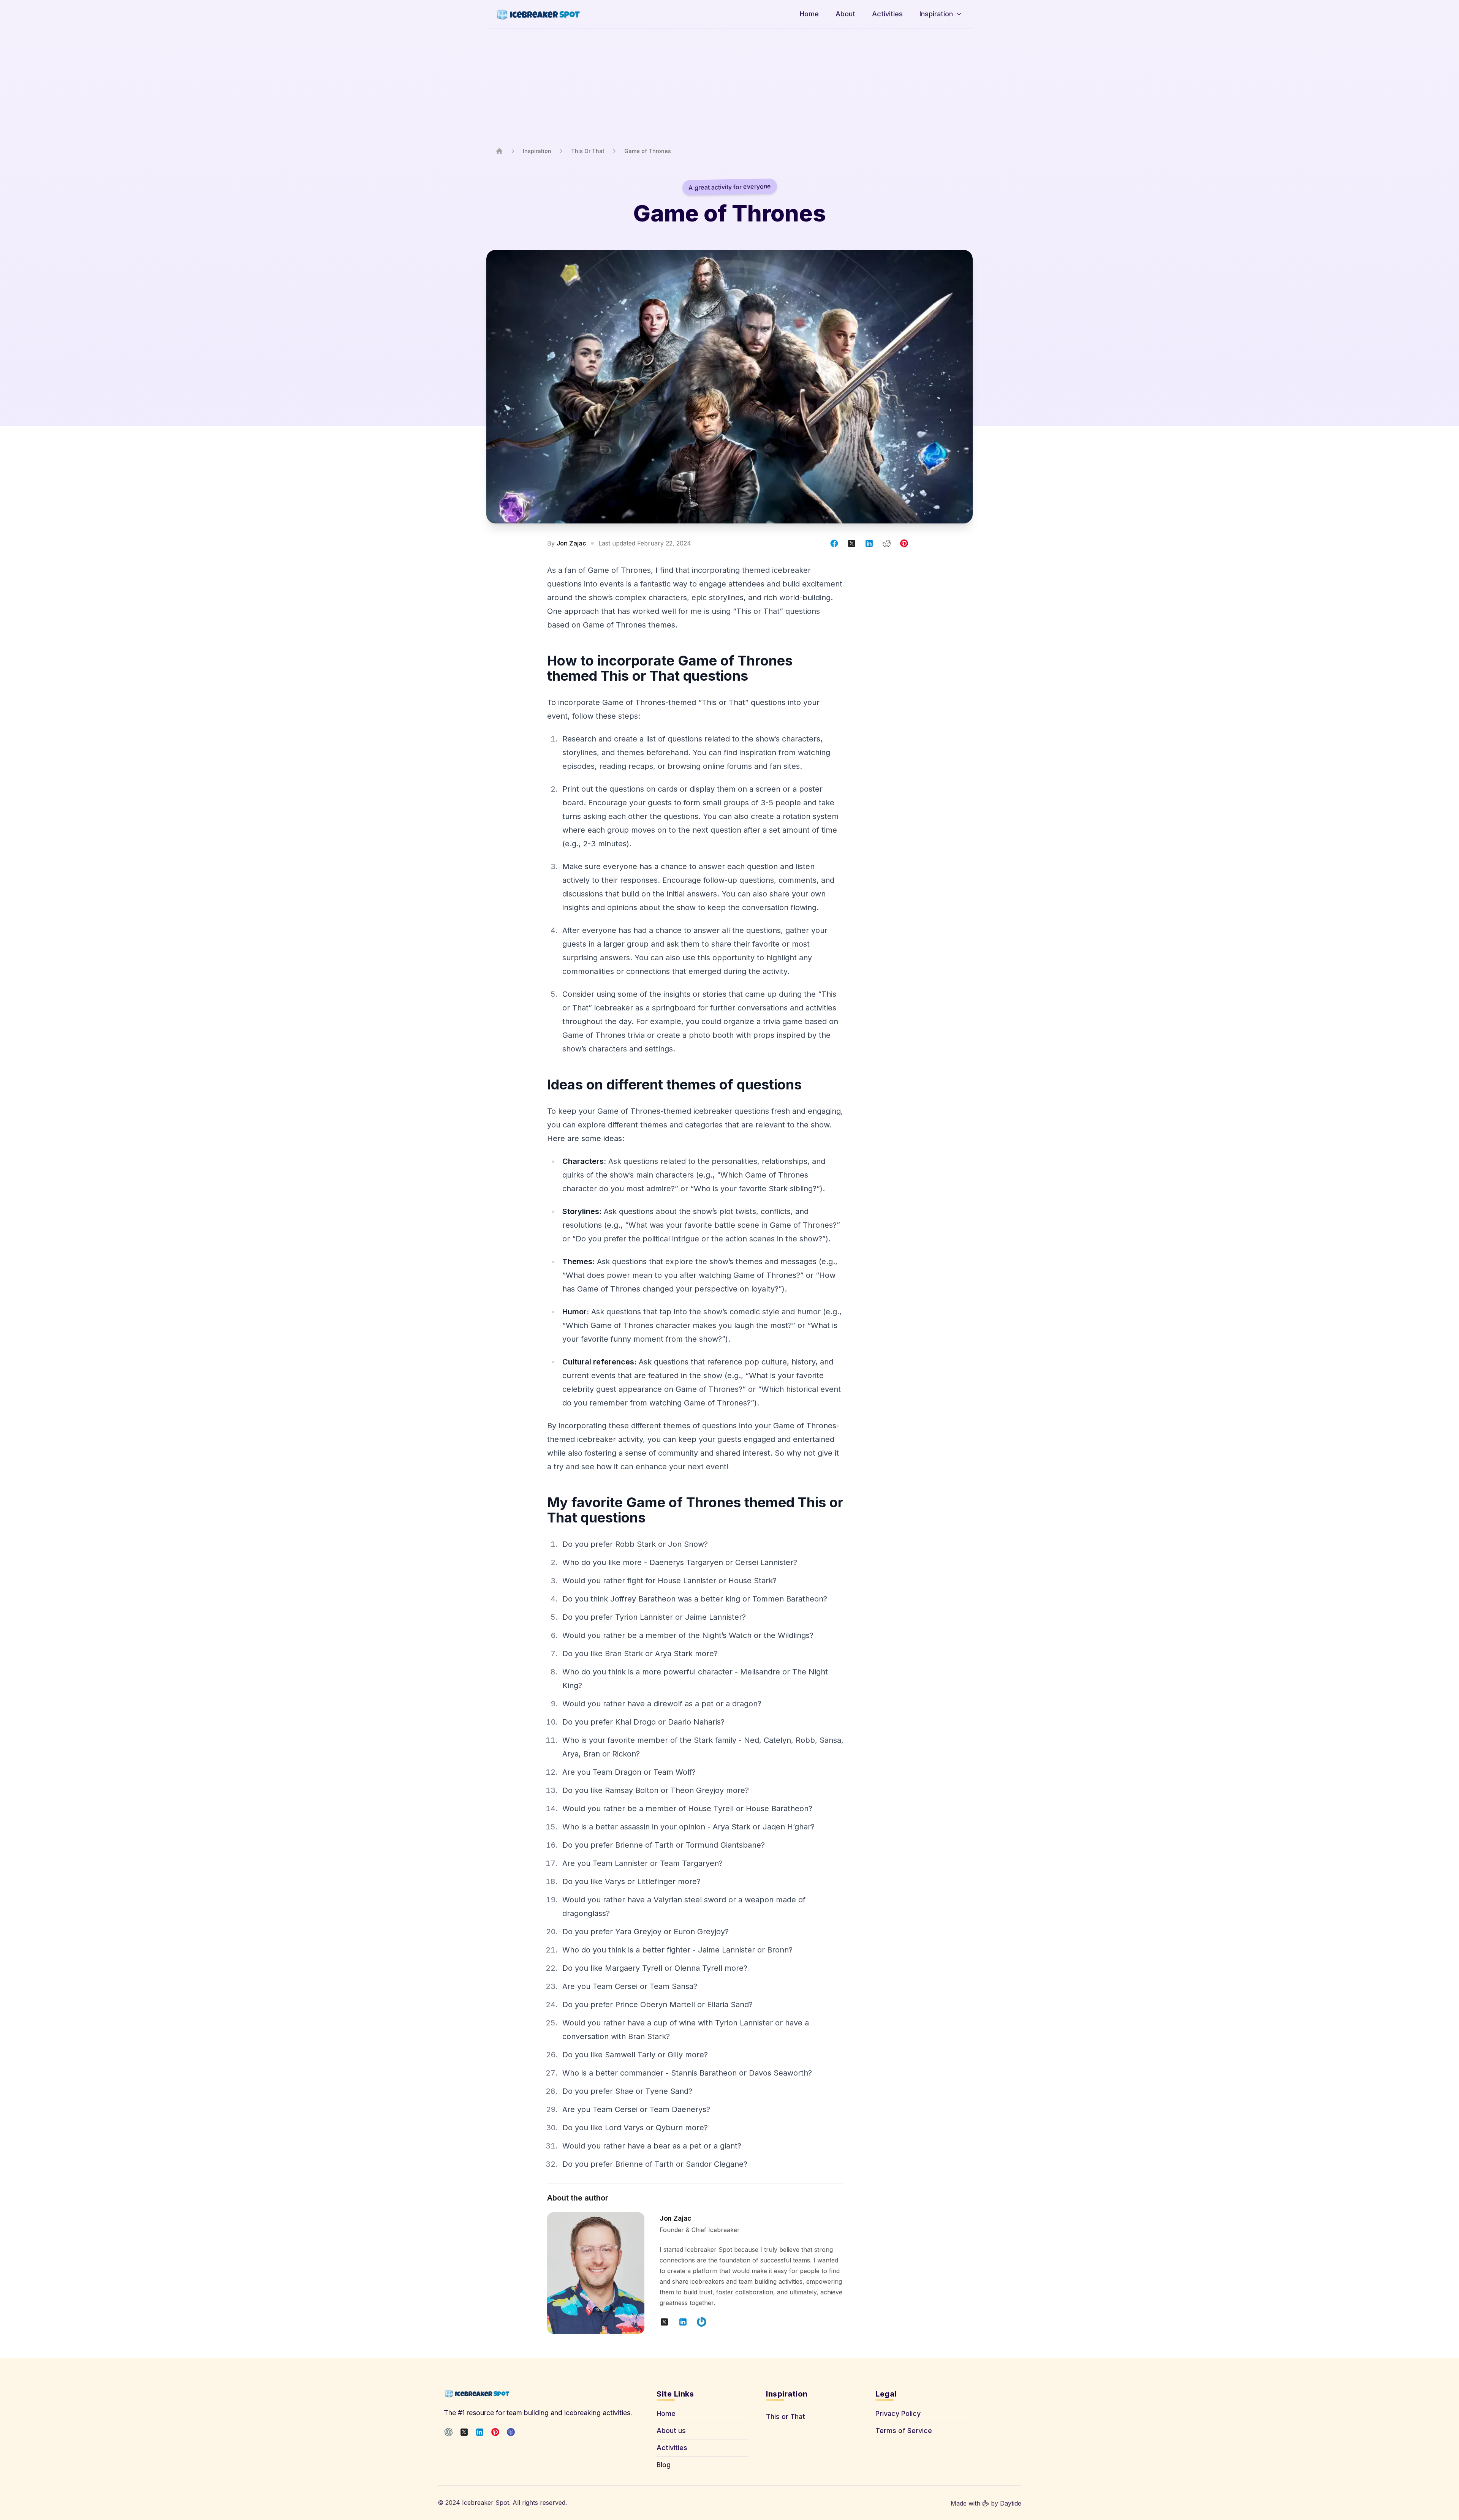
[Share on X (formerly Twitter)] (852, 543)
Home (666, 2413)
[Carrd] (511, 2432)
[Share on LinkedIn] (869, 543)
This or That (786, 2416)
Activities (672, 2448)
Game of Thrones (648, 151)
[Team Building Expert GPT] (449, 2432)
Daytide (1011, 2503)
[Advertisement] (729, 88)
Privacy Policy (898, 2413)
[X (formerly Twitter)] (464, 2432)
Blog (664, 2465)
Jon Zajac (571, 543)
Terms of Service (904, 2431)
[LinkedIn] (480, 2432)
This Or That (588, 151)
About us (671, 2431)
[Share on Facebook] (834, 543)
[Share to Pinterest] (904, 543)
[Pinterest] (495, 2432)
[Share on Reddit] (887, 543)
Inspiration (537, 151)
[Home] (499, 151)
